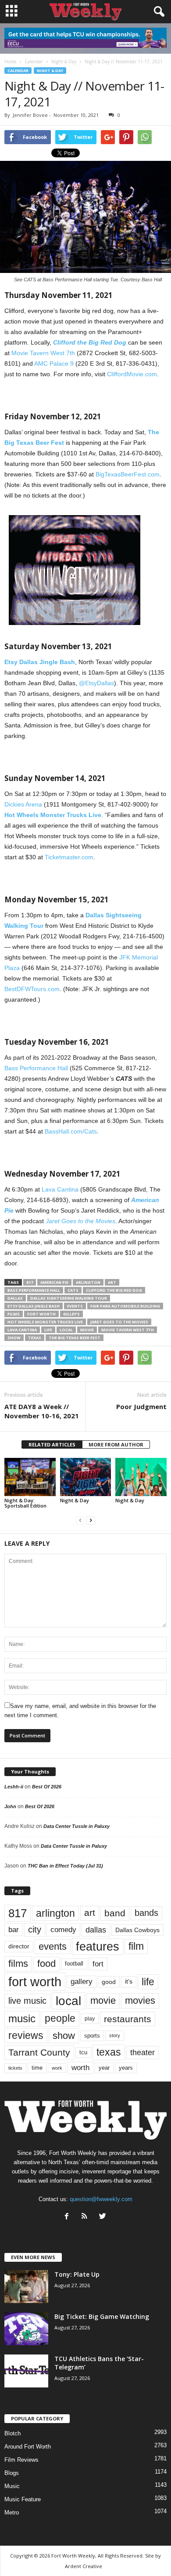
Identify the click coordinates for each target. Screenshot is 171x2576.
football (74, 1964)
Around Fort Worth (28, 2447)
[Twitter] (104, 2217)
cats (73, 1290)
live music (27, 2001)
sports (92, 2036)
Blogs (12, 2473)
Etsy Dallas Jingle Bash (34, 1306)
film (136, 1946)
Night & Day (50, 71)
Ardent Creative (84, 2566)
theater (142, 2052)
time (37, 2068)
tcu (83, 2052)
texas (35, 1338)
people (60, 2018)
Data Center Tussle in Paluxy (77, 1826)
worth (80, 2068)
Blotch (12, 2433)
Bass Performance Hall (36, 1068)
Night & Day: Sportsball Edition (25, 1503)
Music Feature (23, 2499)
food (46, 1964)
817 (30, 1282)
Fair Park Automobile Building (125, 1306)
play (90, 2019)
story (115, 2035)
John (10, 1806)
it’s (129, 1982)
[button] (157, 12)
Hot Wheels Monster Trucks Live (45, 1322)
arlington (88, 1282)
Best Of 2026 (47, 1787)
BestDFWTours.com (32, 989)
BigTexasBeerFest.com (128, 474)
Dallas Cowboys (137, 1930)
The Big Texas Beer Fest (75, 1338)
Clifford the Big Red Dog (114, 1290)
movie (87, 1330)
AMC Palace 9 (54, 363)
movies (140, 2000)
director (19, 1946)
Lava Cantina (60, 1189)
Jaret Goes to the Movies (119, 1322)
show (14, 1338)
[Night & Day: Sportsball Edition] (30, 1477)
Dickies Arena (23, 804)
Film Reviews (21, 2460)
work (57, 2068)
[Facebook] (69, 2217)
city (35, 1929)
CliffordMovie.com (132, 374)
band (115, 1913)
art (112, 1282)
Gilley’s (71, 1314)
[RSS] (87, 2217)
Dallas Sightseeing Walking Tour (69, 1298)
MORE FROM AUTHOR (116, 1444)
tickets (15, 2068)
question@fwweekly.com (101, 2199)
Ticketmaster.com (69, 857)
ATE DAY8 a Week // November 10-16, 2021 (42, 1411)
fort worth (41, 1314)
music (22, 2018)
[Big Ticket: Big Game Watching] (26, 2329)
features (98, 1947)
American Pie (54, 1282)
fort (98, 1964)
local (66, 1330)
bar (14, 1930)
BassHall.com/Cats (71, 1131)
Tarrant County (39, 2052)
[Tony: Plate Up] (26, 2287)
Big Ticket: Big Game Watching (102, 2316)
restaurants (128, 2019)
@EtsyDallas (96, 683)
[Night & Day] (86, 1477)
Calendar (18, 71)
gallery (82, 1982)
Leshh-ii (14, 1787)
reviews (26, 2035)
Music (12, 2486)
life (48, 1330)
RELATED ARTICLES (52, 1444)
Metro (12, 2512)
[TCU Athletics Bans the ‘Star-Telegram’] (26, 2371)
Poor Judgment (141, 1406)
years (126, 2068)
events (75, 1306)
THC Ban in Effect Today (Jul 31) (65, 1866)
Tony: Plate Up (77, 2274)
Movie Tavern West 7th (43, 353)
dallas (15, 1298)
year (104, 2068)
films (14, 1314)
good (109, 1982)
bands (146, 1913)
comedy (63, 1929)
